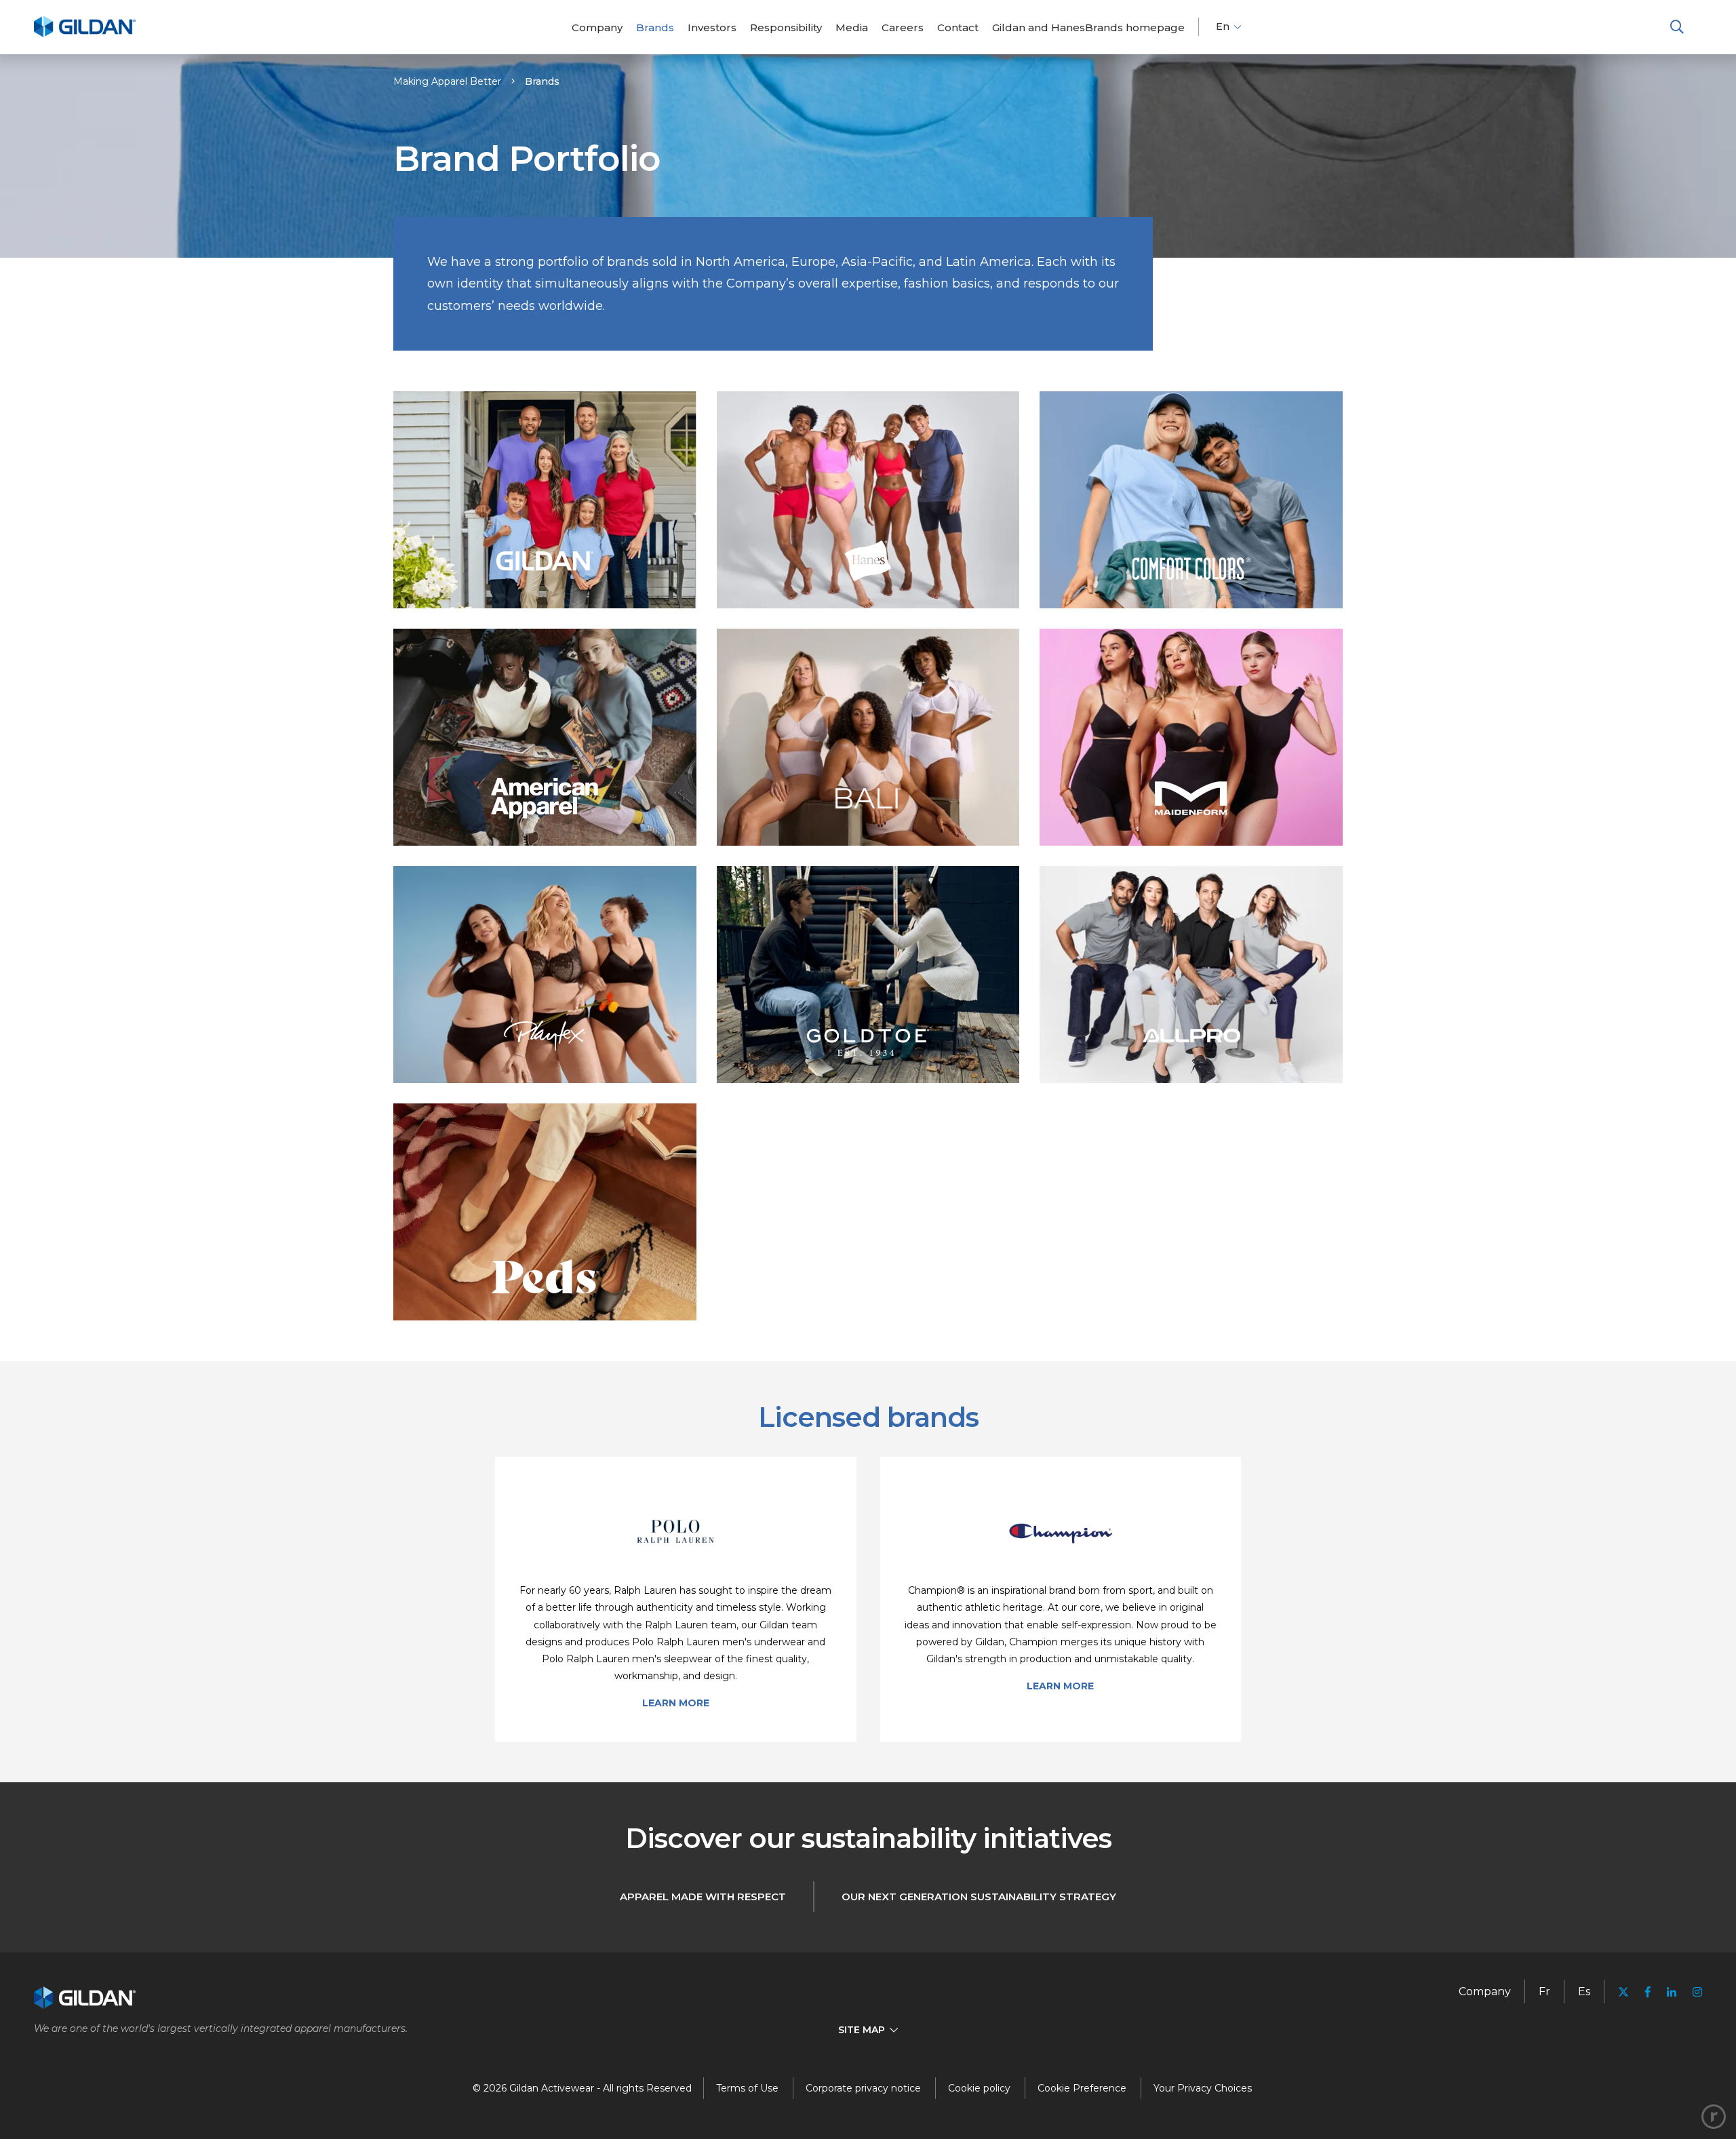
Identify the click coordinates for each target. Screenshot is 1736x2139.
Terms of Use (747, 2088)
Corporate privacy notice (863, 2088)
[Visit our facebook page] (1648, 1992)
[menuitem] (597, 27)
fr (1544, 1991)
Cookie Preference (1082, 2088)
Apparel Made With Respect (703, 1897)
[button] (1677, 27)
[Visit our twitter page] (1623, 1994)
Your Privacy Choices (1203, 2088)
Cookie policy (979, 2088)
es (1584, 1991)
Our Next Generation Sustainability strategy (979, 1897)
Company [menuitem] (1485, 1991)
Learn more (676, 1703)
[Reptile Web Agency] (1714, 2117)
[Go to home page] (85, 35)
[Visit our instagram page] (1693, 1992)
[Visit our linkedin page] (1672, 1992)
